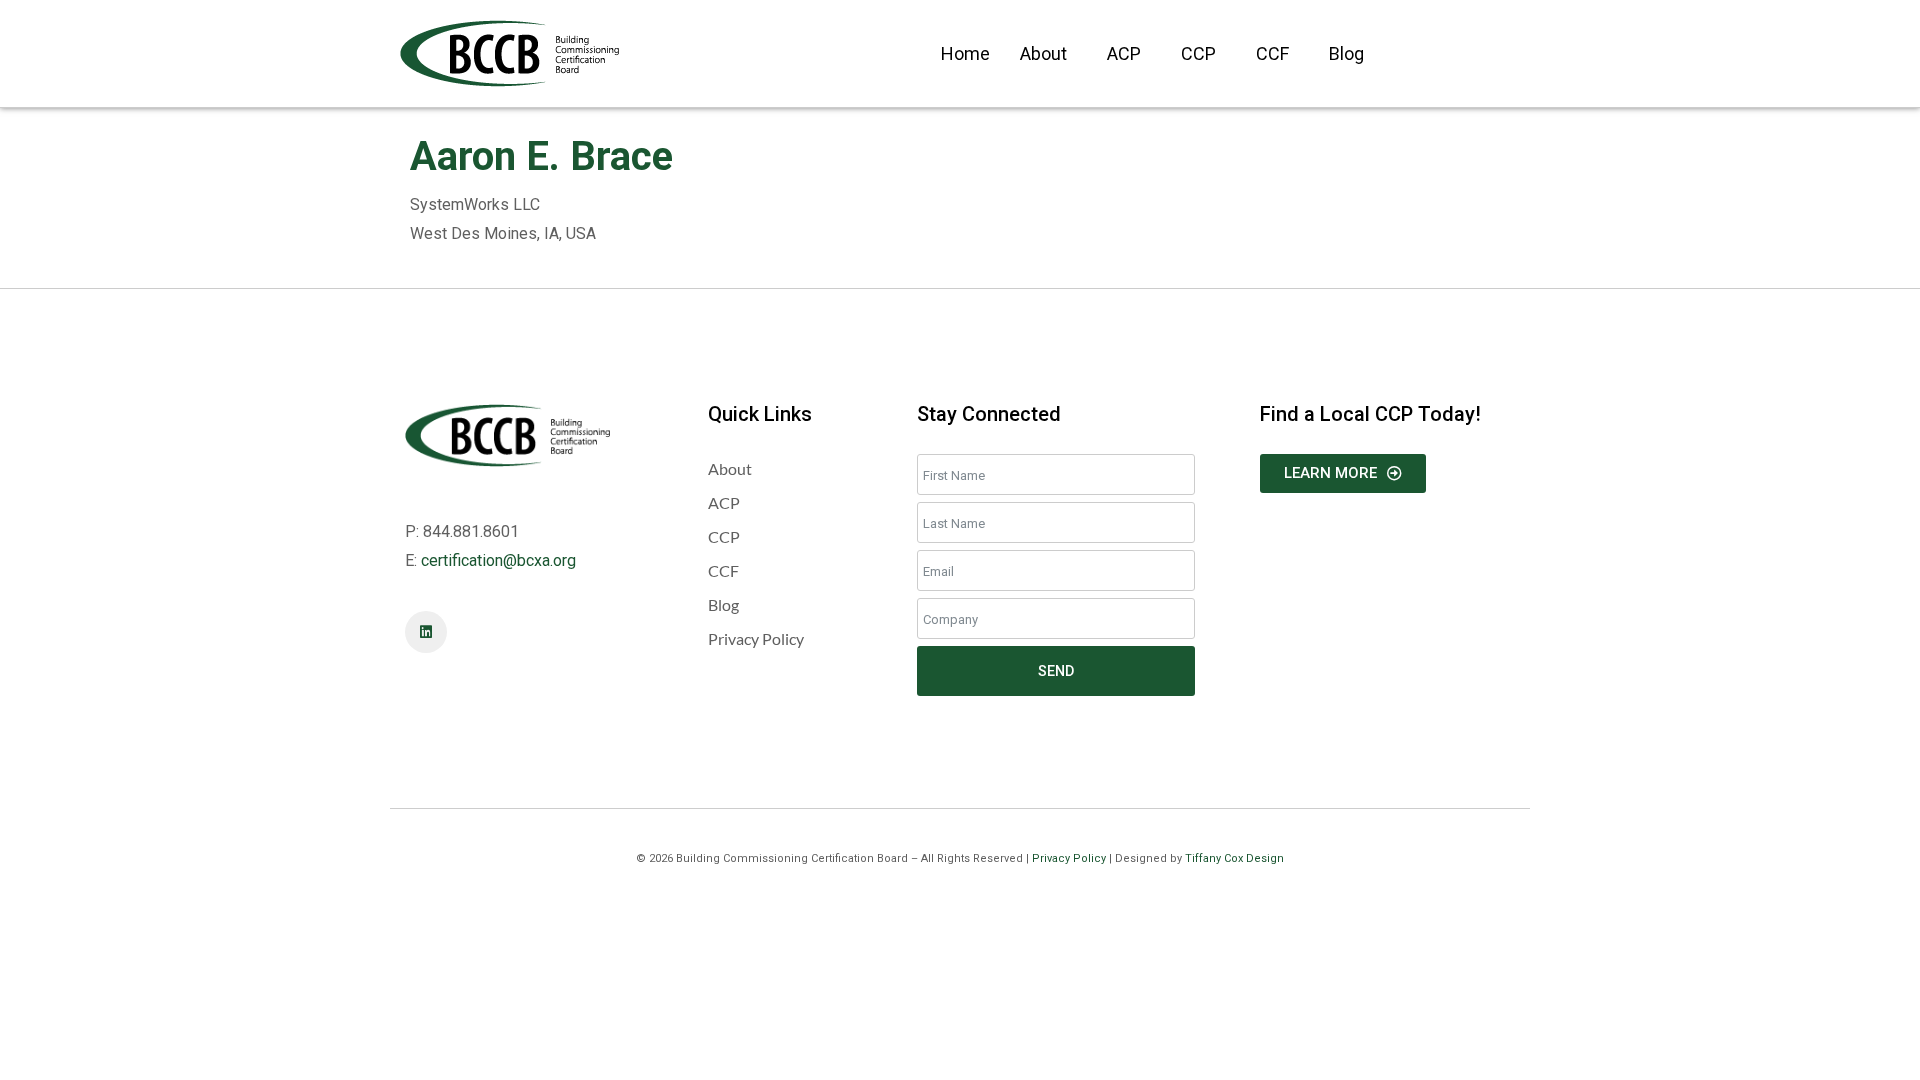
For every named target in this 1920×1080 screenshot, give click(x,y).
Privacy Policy (1069, 858)
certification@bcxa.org (498, 560)
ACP (1124, 53)
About (1043, 53)
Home (965, 53)
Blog (1346, 53)
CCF (1272, 53)
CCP (1198, 53)
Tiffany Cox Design (1234, 858)
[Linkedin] (426, 632)
